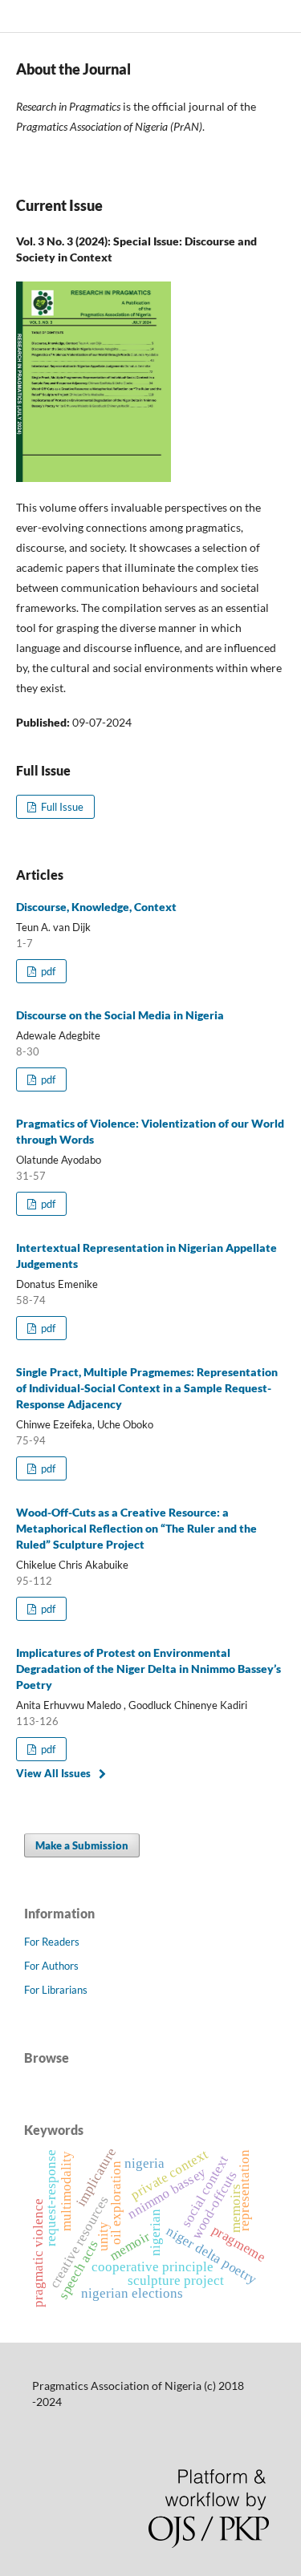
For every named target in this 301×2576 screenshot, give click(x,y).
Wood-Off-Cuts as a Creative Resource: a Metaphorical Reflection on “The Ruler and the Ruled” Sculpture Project (136, 1528)
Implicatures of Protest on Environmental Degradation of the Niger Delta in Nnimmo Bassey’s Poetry (148, 1669)
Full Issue (61, 807)
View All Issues (53, 1773)
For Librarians (56, 1990)
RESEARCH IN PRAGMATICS (110, 16)
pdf (47, 971)
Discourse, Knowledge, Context (96, 907)
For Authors (51, 1966)
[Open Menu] (16, 16)
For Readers (52, 1942)
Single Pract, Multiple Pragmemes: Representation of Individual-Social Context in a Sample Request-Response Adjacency (147, 1388)
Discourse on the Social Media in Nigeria (120, 1015)
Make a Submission (82, 1845)
